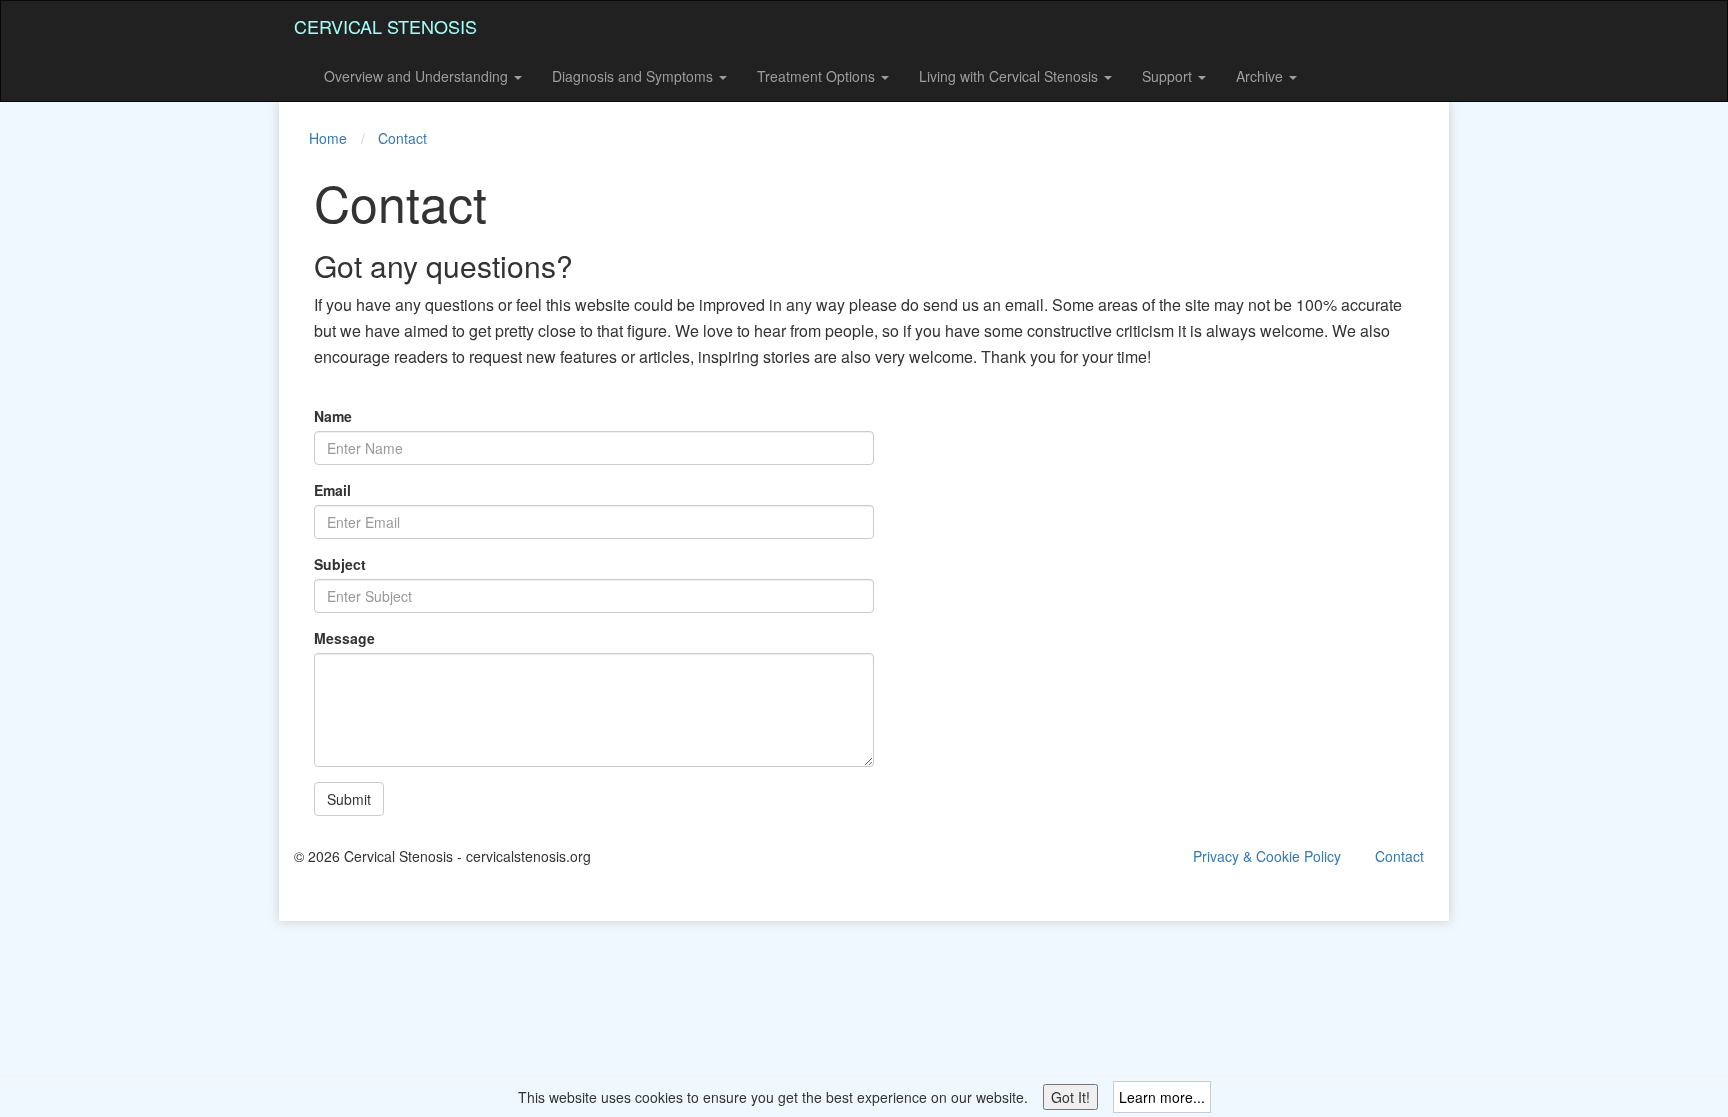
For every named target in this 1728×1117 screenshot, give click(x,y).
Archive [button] (1261, 76)
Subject (340, 564)
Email (332, 490)
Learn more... (1162, 1097)
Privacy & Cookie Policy (1267, 856)
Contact (402, 138)
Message (344, 638)
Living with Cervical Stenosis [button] (1010, 76)
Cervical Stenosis (385, 26)
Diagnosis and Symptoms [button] (634, 76)
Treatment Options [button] (818, 76)
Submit (349, 799)
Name (333, 416)
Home (328, 138)
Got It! (1070, 1097)
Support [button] (1169, 76)
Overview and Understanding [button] (418, 76)
